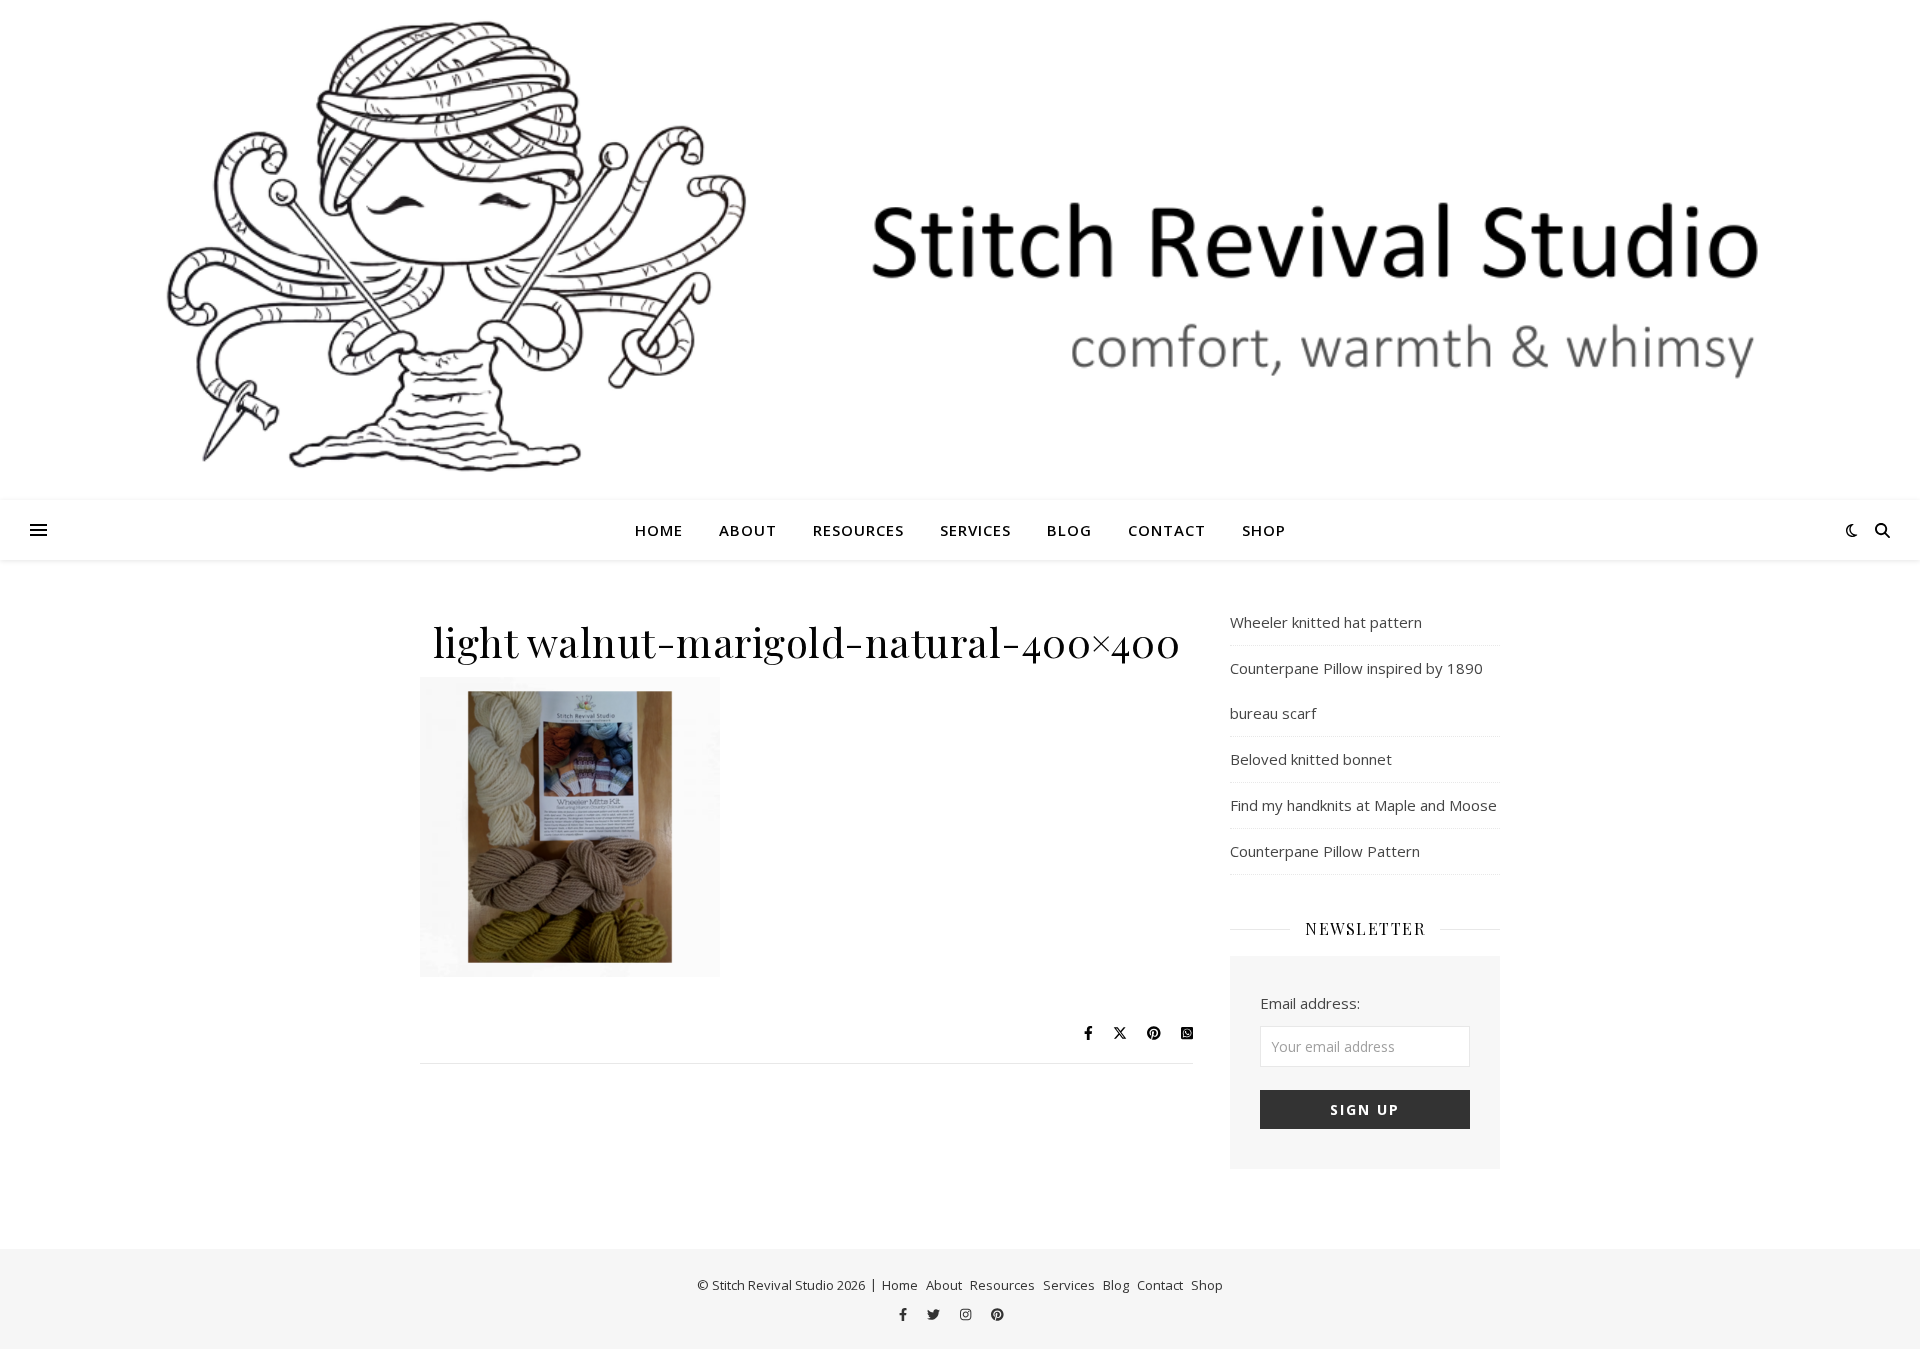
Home (659, 530)
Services (975, 530)
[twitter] (935, 1314)
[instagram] (967, 1314)
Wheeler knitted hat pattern (1326, 622)
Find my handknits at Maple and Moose (1363, 805)
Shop (1264, 530)
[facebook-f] (904, 1314)
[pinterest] (997, 1314)
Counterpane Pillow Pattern (1325, 851)
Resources (858, 530)
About (748, 530)
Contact (1167, 530)
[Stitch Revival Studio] (960, 250)
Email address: (1310, 1003)
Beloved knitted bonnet (1311, 759)
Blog (1069, 530)
